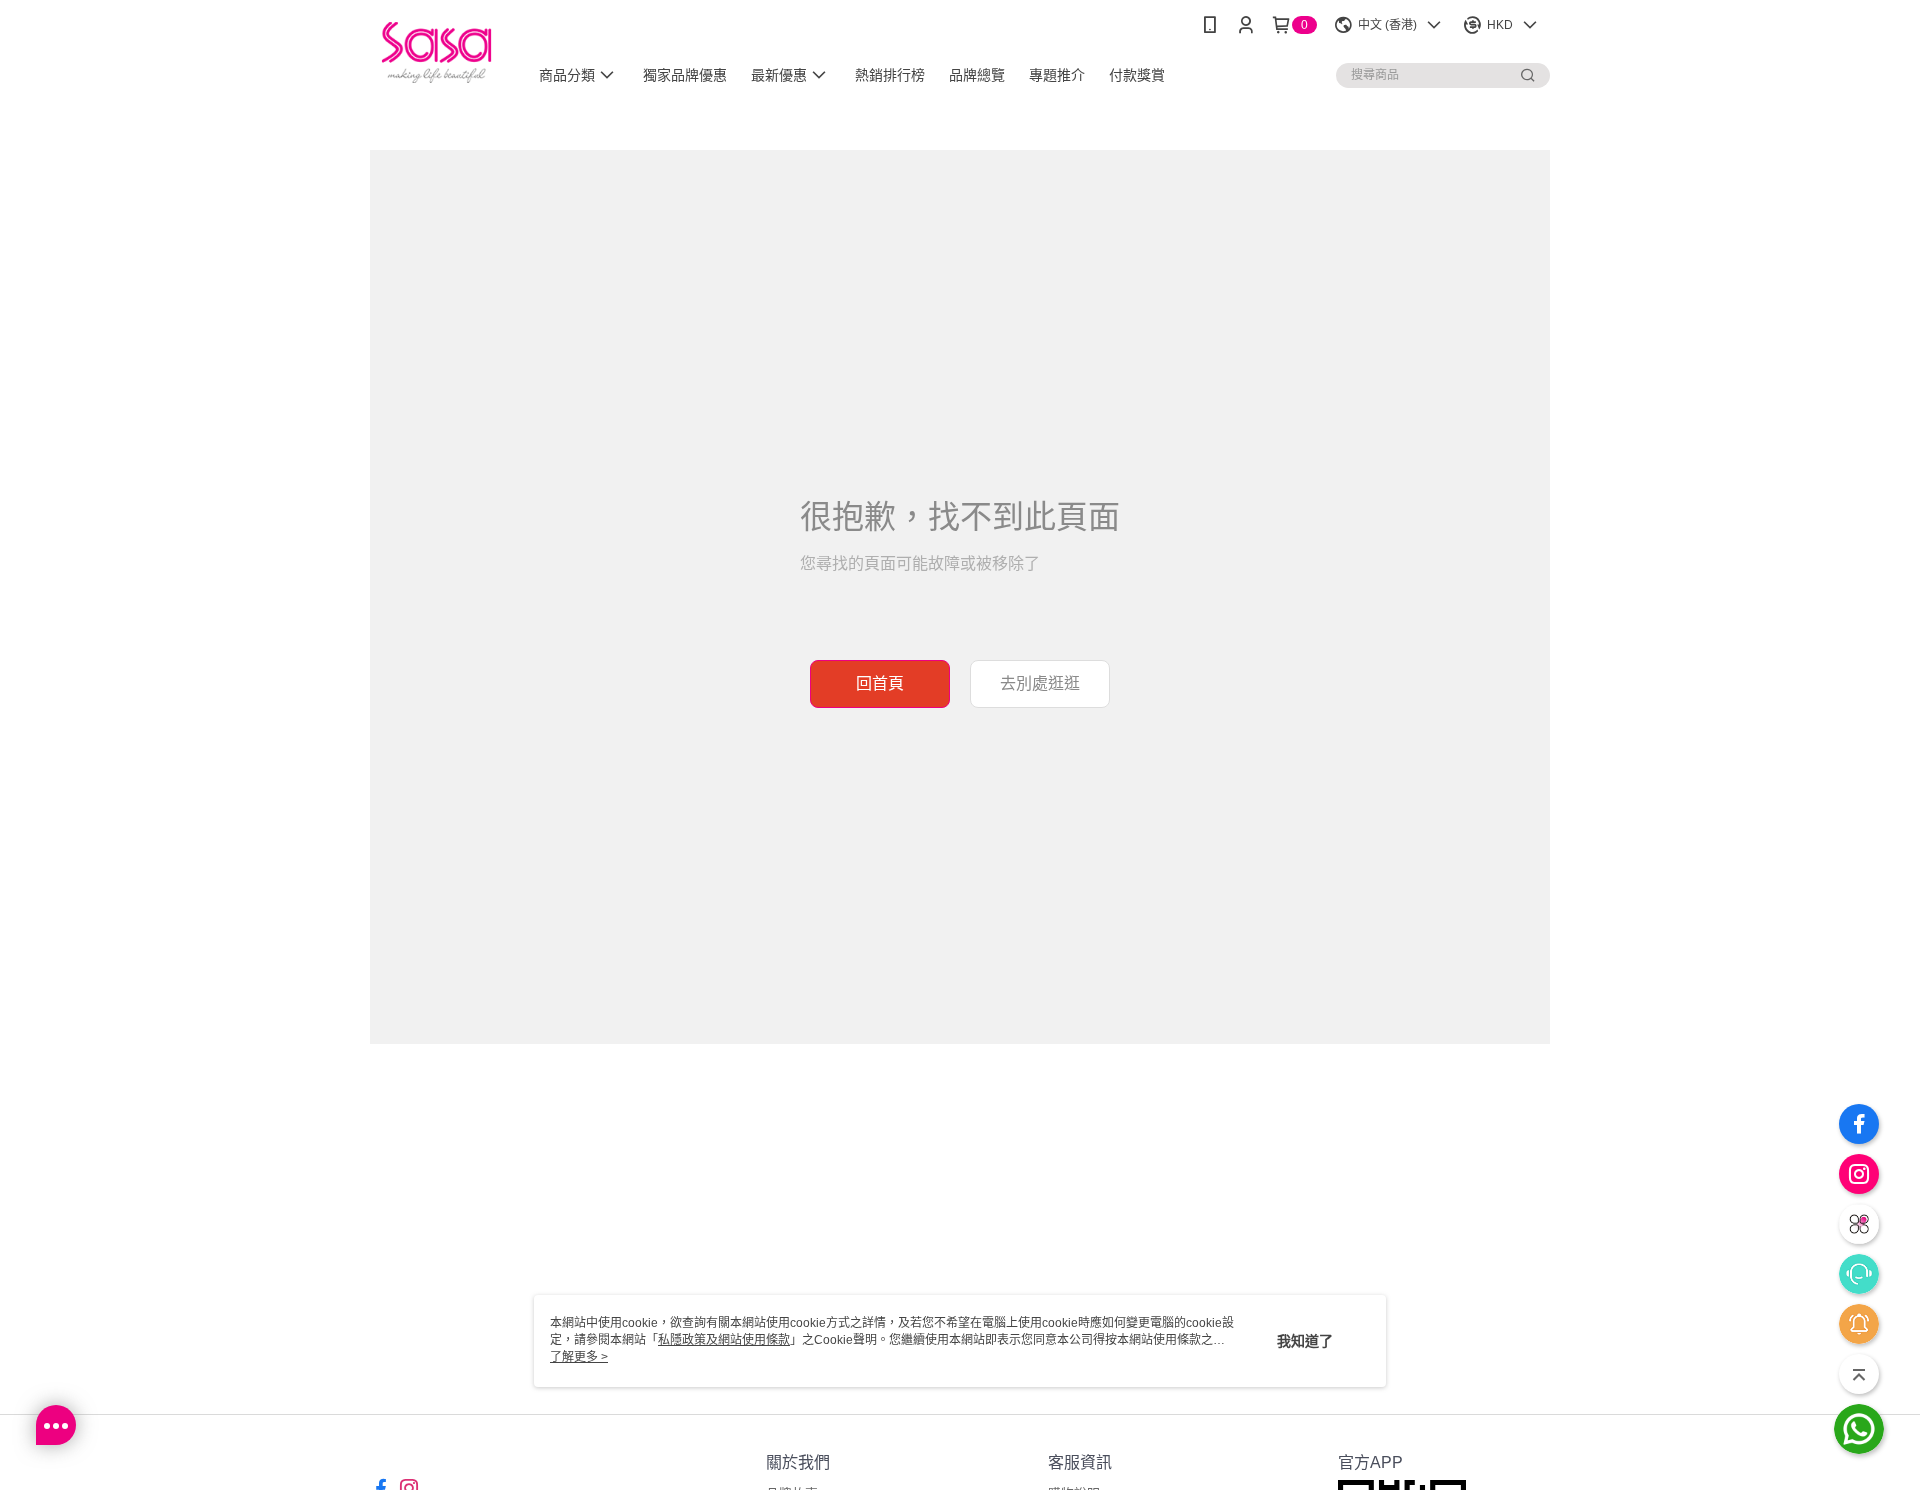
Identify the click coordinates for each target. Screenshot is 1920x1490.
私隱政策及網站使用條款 (724, 1340)
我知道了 (1305, 1341)
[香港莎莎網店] (436, 52)
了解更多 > (579, 1357)
